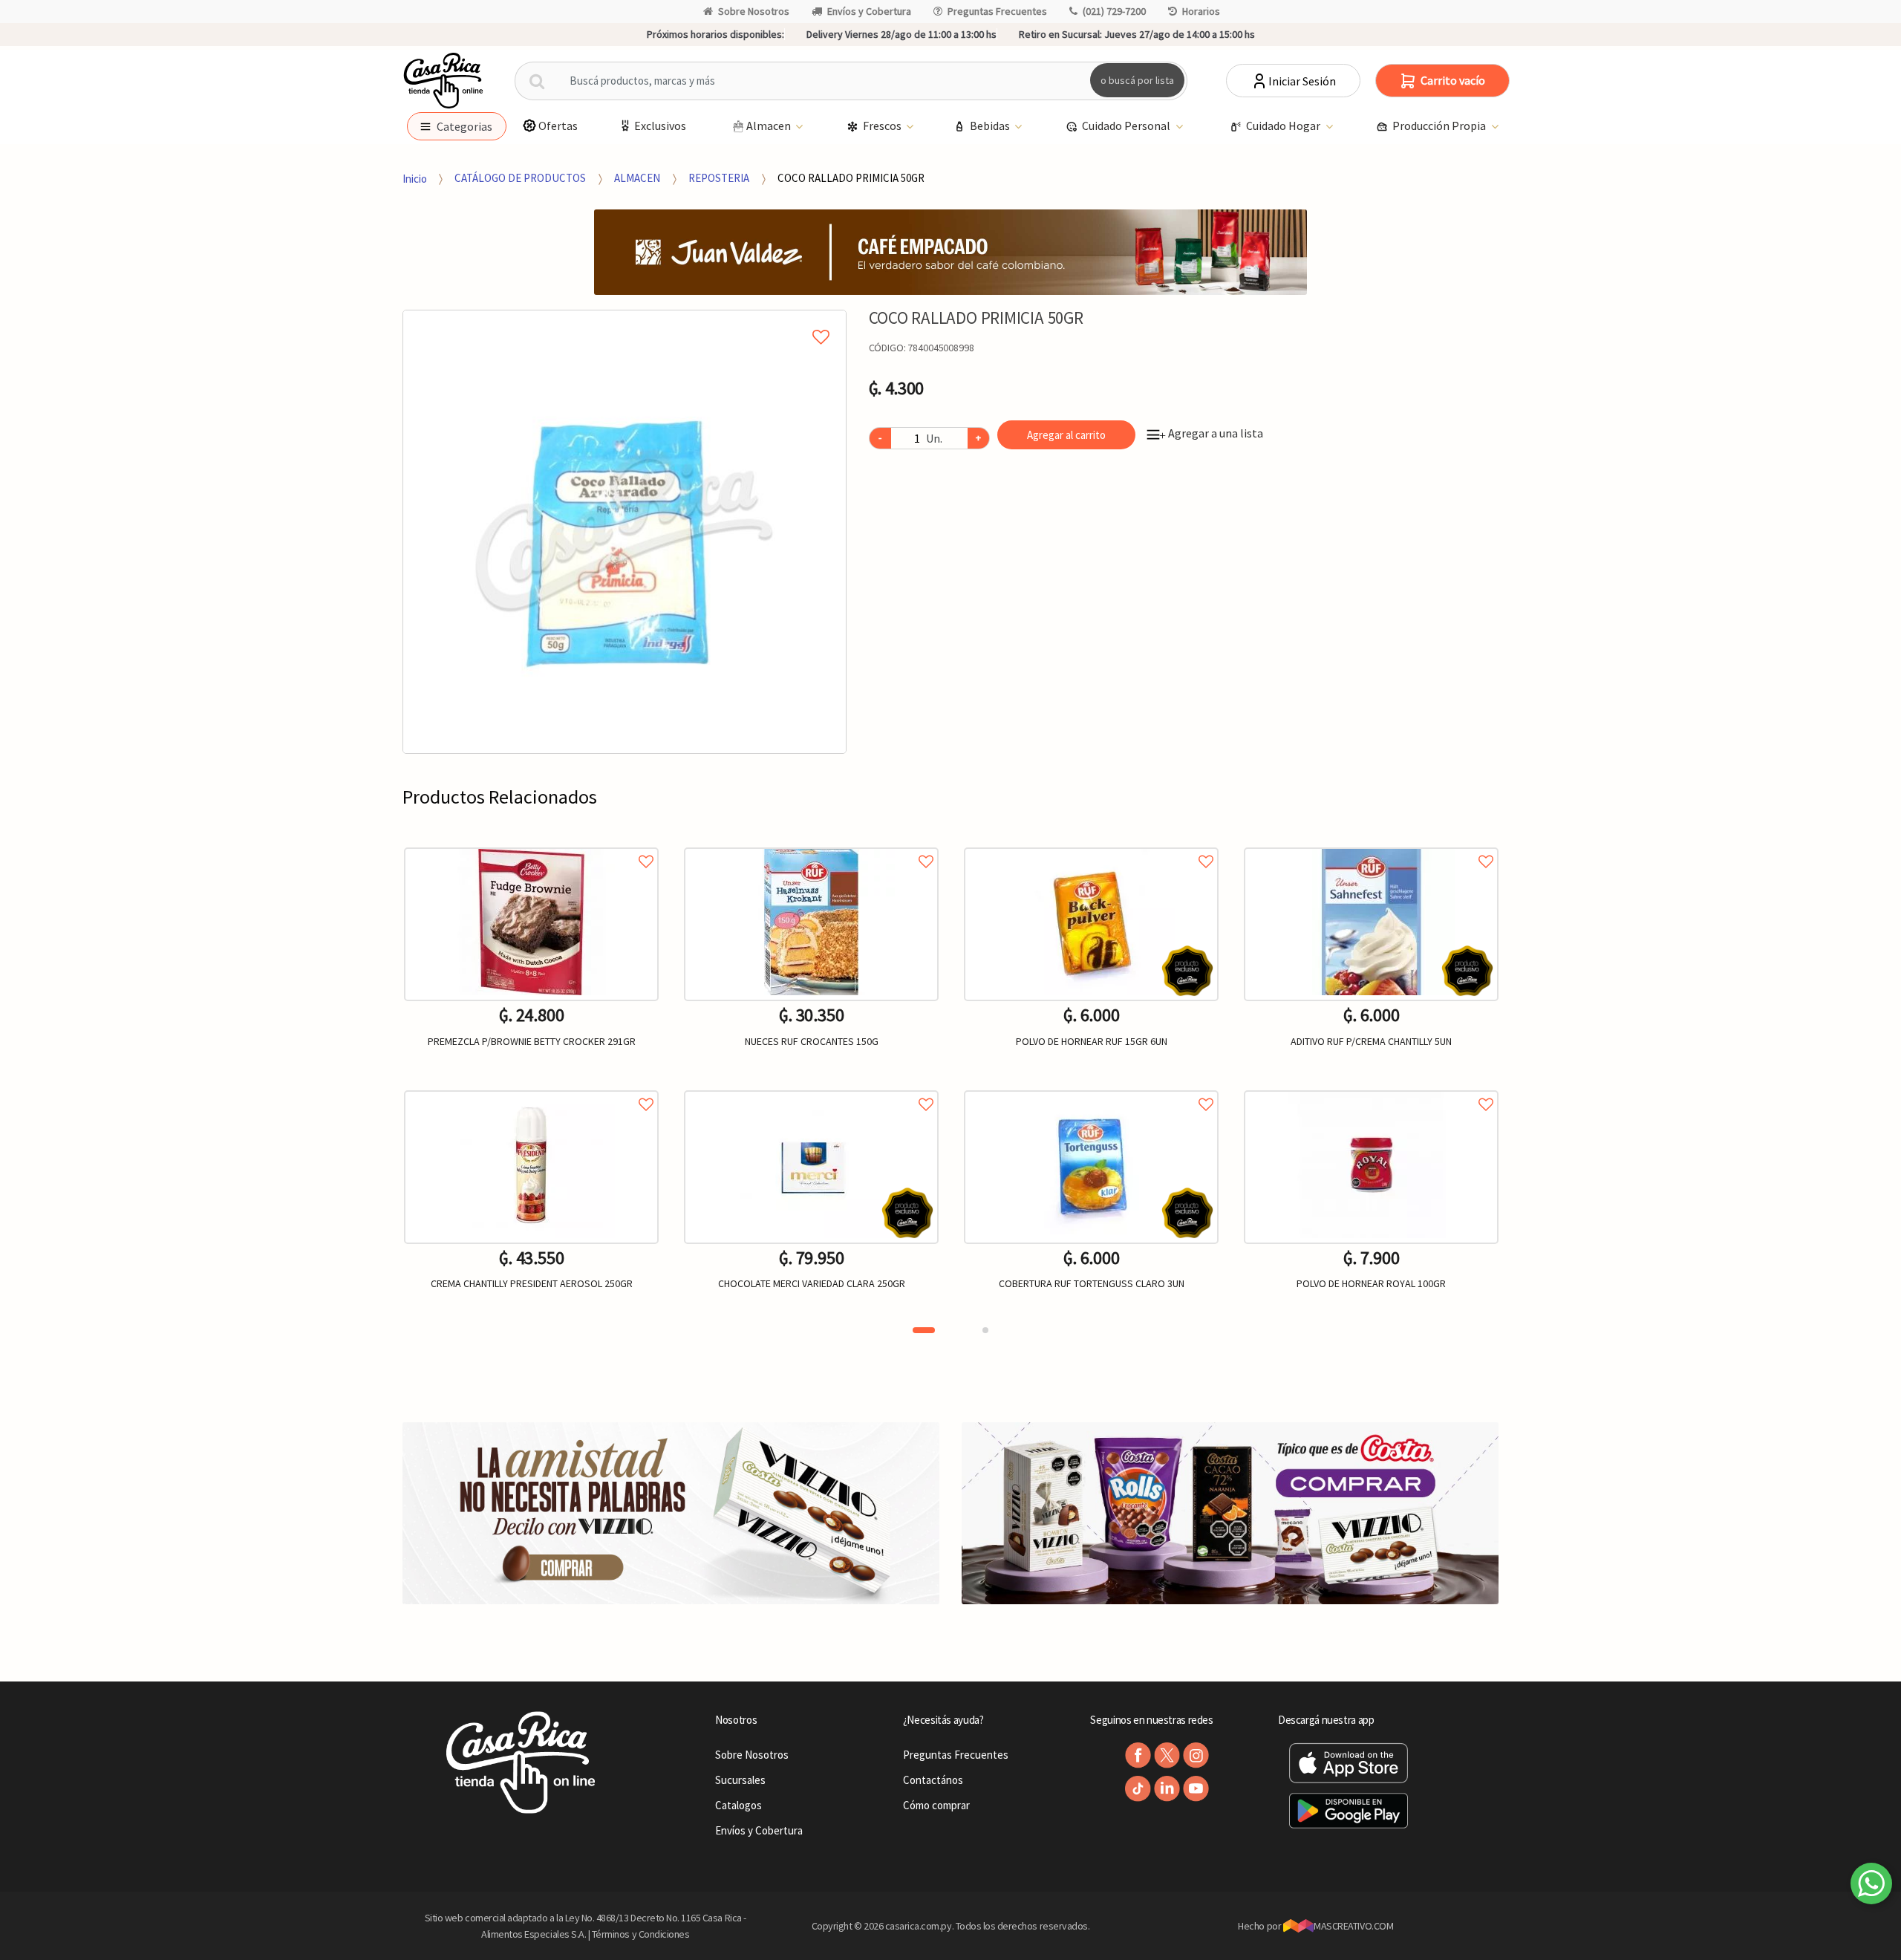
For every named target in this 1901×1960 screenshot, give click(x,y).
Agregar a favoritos (531, 845)
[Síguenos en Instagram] (1196, 1755)
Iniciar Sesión (1302, 81)
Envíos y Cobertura (869, 11)
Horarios (1201, 11)
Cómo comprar (936, 1805)
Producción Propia (1440, 126)
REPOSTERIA (719, 178)
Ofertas (558, 126)
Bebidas (991, 126)
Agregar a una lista (1211, 433)
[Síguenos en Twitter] (1167, 1755)
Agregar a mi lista (624, 320)
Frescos (883, 126)
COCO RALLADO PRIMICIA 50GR (851, 178)
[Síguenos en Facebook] (1138, 1755)
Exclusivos (660, 126)
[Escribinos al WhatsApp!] (1871, 1886)
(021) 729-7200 (1114, 11)
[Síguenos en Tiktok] (1138, 1789)
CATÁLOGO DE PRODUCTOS (520, 178)
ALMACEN (637, 178)
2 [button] (985, 1330)
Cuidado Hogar (1284, 126)
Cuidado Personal (1127, 126)
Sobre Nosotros (754, 11)
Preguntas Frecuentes (997, 11)
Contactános (933, 1780)
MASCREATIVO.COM (1353, 1926)
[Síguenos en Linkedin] (1167, 1789)
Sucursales (740, 1780)
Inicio (415, 178)
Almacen (770, 126)
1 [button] (924, 1330)
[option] (625, 532)
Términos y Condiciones (641, 1934)
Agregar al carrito (1066, 435)
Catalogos (738, 1805)
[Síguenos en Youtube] (1196, 1789)
